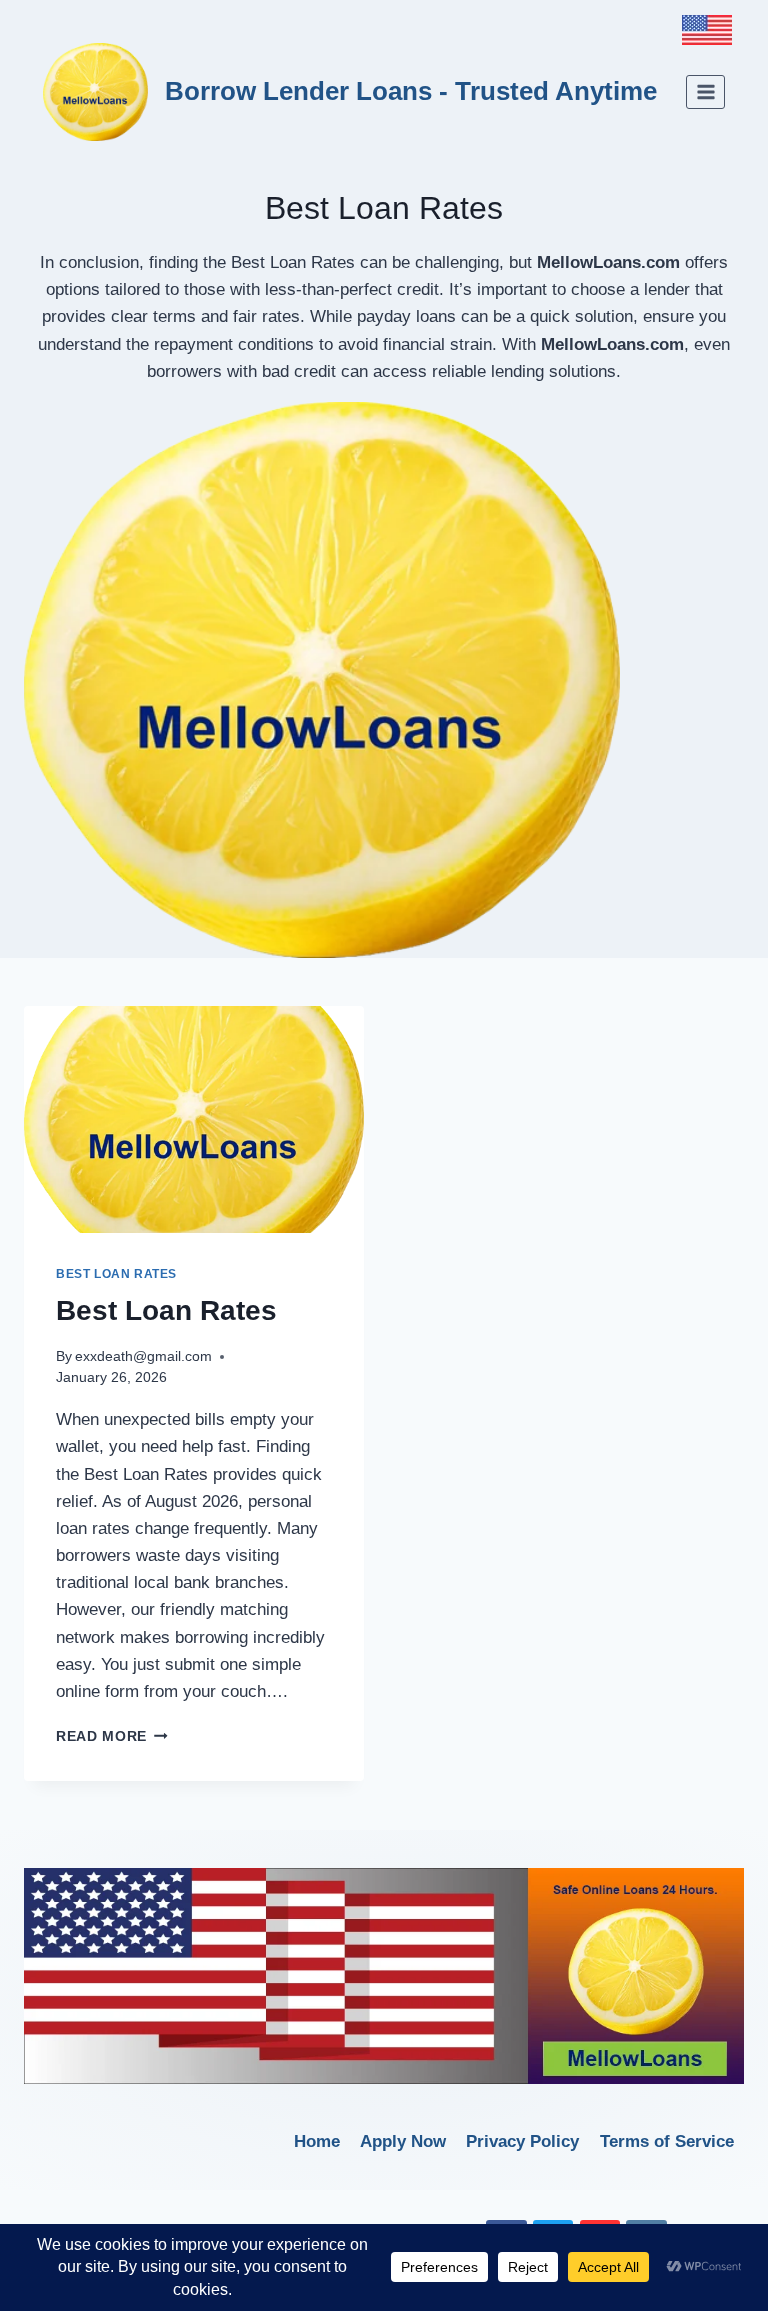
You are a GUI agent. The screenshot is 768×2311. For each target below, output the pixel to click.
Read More (112, 1736)
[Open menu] (705, 91)
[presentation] (194, 1119)
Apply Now (403, 2141)
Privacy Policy (522, 2141)
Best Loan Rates (116, 1274)
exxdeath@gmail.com (143, 1356)
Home (317, 2141)
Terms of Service (667, 2141)
